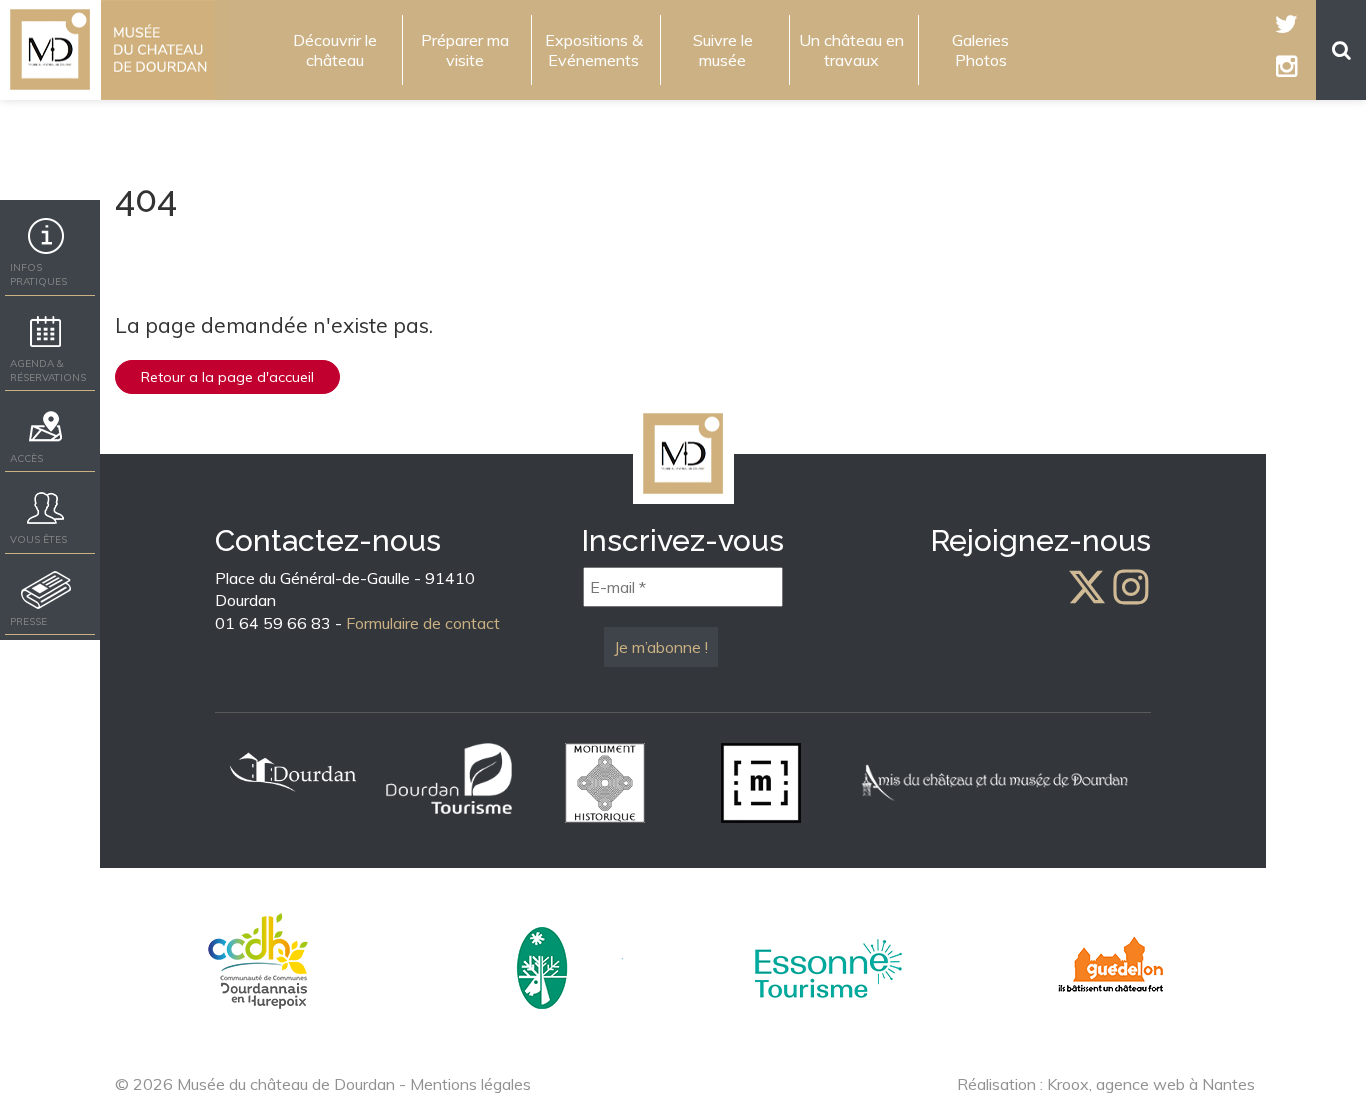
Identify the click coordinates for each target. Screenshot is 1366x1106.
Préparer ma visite (465, 50)
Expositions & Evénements (594, 50)
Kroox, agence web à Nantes (1151, 1084)
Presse (28, 621)
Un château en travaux (851, 50)
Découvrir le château (335, 50)
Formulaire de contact (423, 623)
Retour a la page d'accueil (227, 377)
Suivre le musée (723, 50)
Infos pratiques (38, 274)
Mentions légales (470, 1084)
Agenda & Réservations (48, 370)
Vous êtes (38, 539)
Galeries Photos (980, 50)
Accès (26, 458)
